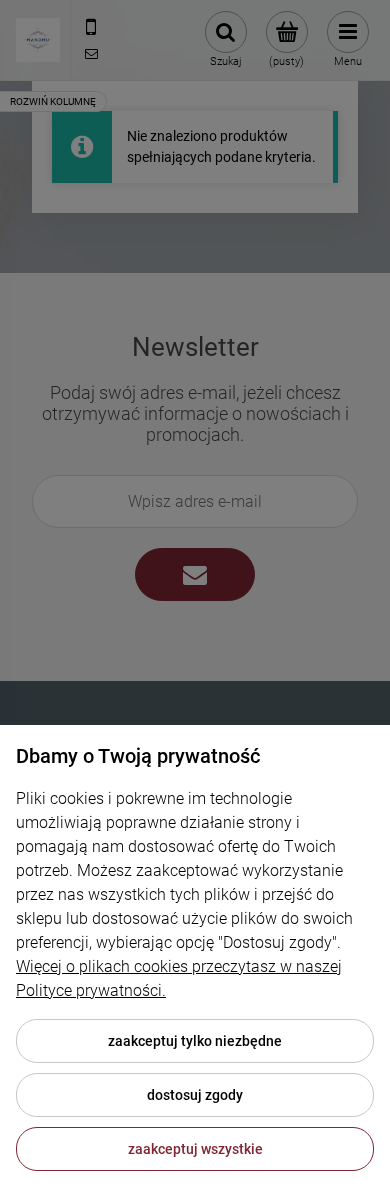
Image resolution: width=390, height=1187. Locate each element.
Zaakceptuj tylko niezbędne (195, 1041)
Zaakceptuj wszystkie (195, 1149)
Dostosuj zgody (195, 1095)
